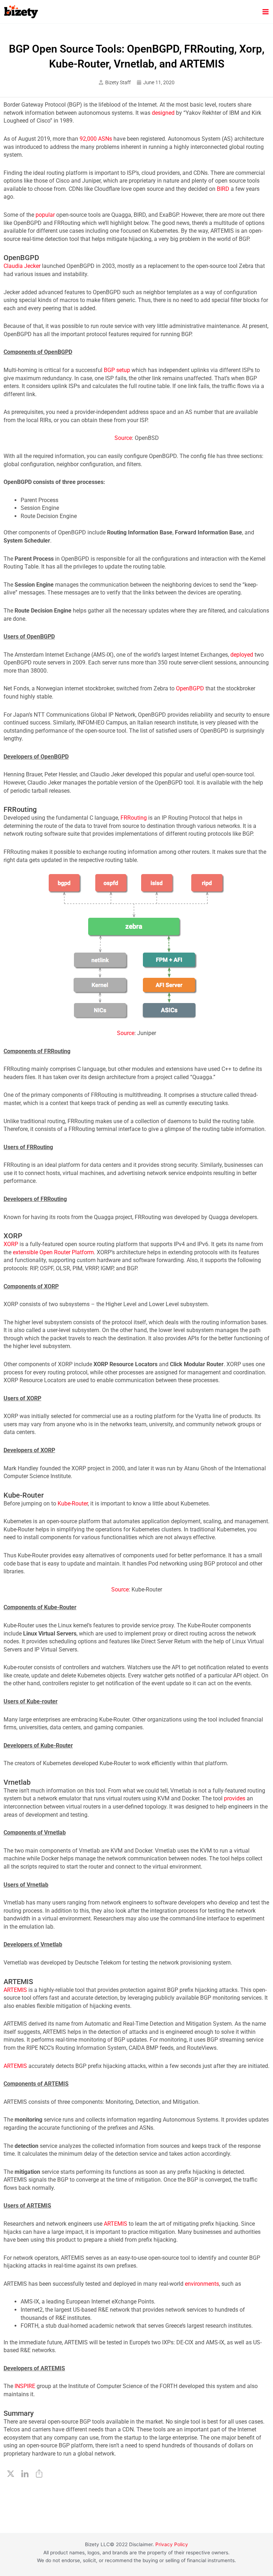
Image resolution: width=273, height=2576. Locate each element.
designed (163, 113)
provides (235, 1798)
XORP (11, 1244)
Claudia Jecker (22, 266)
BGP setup (117, 370)
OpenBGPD (190, 688)
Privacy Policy (172, 2544)
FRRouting (134, 818)
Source (123, 438)
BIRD (223, 189)
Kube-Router (73, 1503)
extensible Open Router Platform (53, 1252)
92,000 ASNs (96, 139)
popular (45, 215)
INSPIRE (25, 2386)
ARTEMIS (15, 1990)
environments (202, 2284)
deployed (242, 655)
